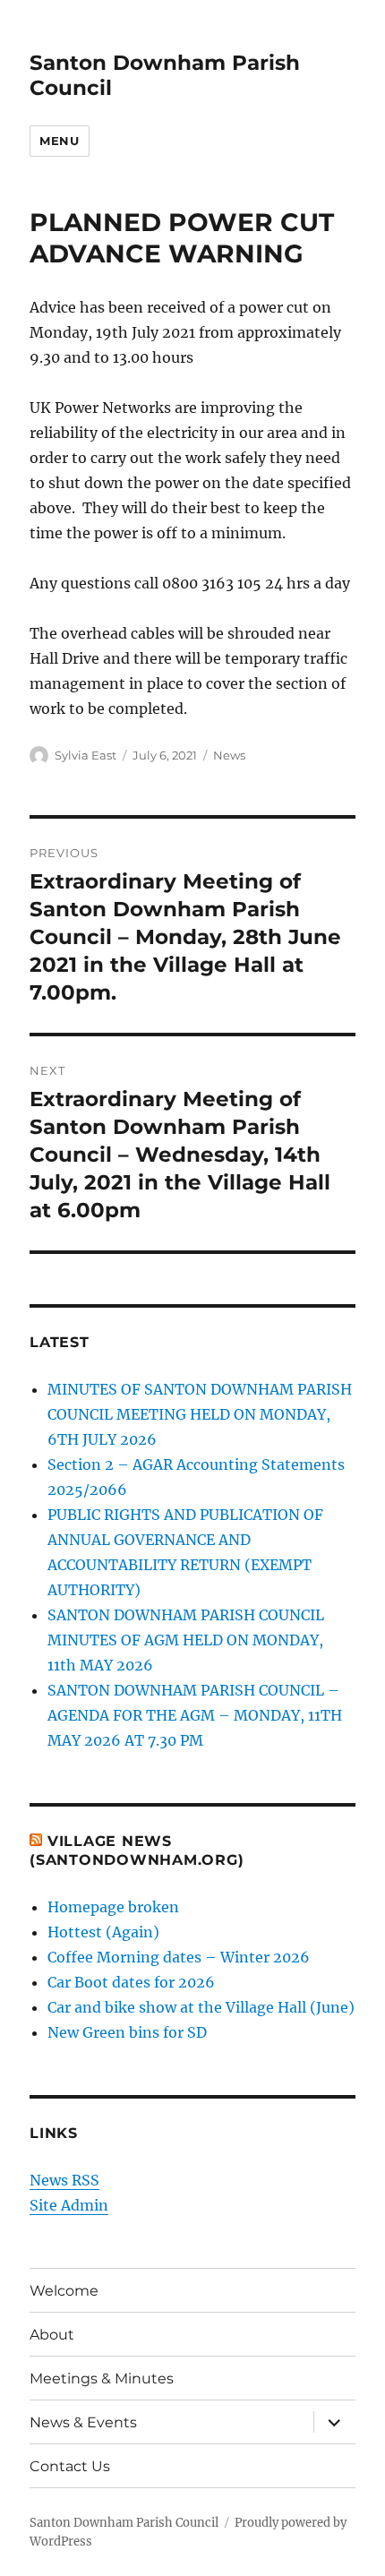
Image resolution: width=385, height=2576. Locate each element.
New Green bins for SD (127, 2032)
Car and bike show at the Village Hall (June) (201, 2007)
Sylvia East (86, 755)
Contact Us (70, 2466)
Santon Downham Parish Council (124, 2523)
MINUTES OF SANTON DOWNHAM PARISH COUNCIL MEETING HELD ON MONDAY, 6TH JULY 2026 (200, 1414)
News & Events (83, 2422)
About (52, 2335)
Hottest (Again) (103, 1932)
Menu (59, 141)
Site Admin (69, 2205)
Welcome (64, 2291)
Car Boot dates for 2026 (131, 1982)
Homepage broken (113, 1907)
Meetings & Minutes (102, 2379)
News (229, 755)
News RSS (64, 2180)
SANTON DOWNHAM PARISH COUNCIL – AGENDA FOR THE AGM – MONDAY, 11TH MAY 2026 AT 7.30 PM (195, 1715)
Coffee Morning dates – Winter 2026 (179, 1957)
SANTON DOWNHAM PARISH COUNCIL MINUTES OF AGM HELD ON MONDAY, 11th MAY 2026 (186, 1640)
